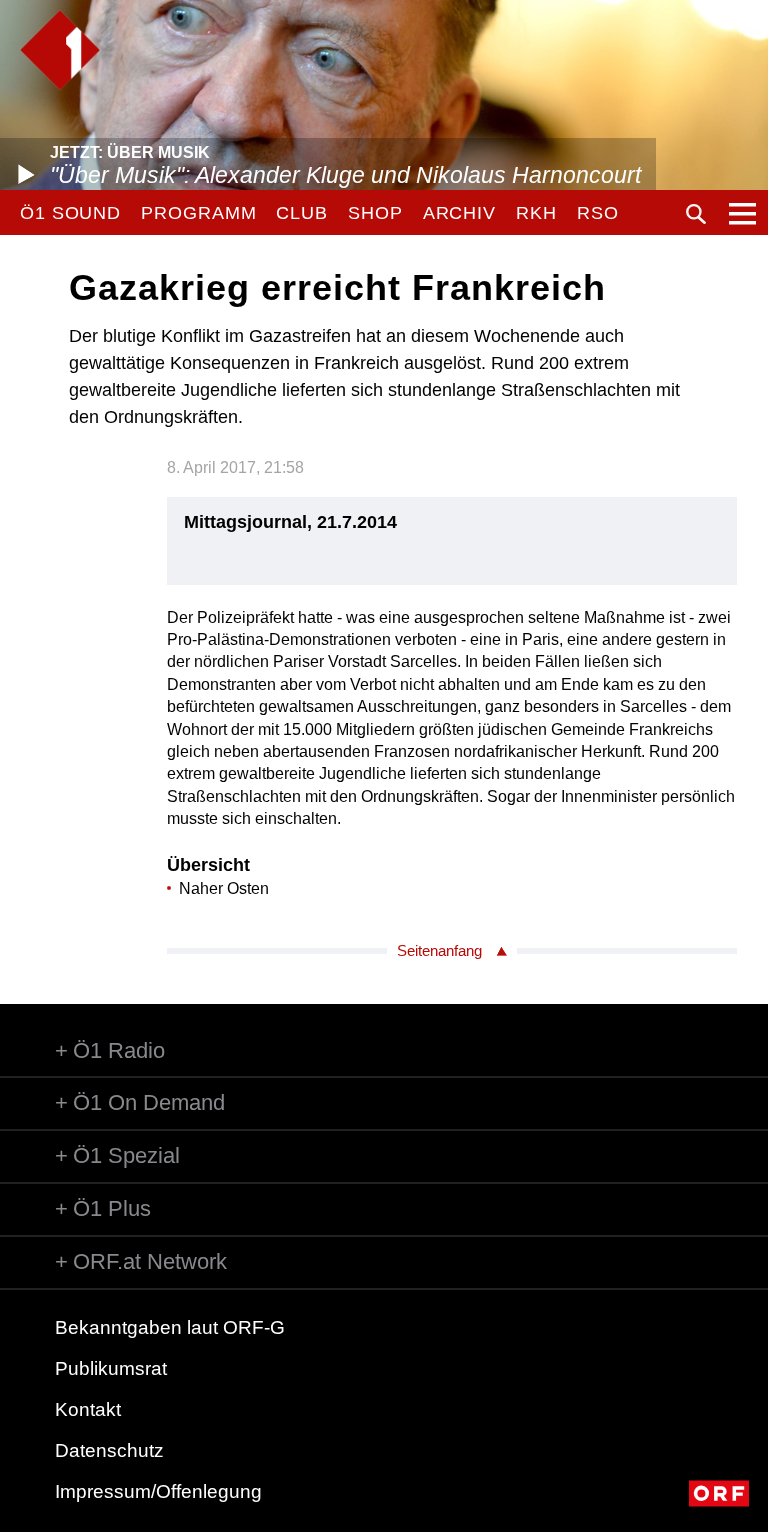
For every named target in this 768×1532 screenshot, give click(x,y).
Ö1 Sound (70, 213)
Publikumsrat (111, 1368)
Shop (375, 213)
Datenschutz (109, 1450)
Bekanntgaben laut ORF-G (170, 1327)
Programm (198, 213)
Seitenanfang (439, 950)
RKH (536, 213)
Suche (696, 214)
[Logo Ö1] (60, 50)
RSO (598, 213)
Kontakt (88, 1409)
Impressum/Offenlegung (158, 1491)
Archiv (459, 213)
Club (302, 213)
